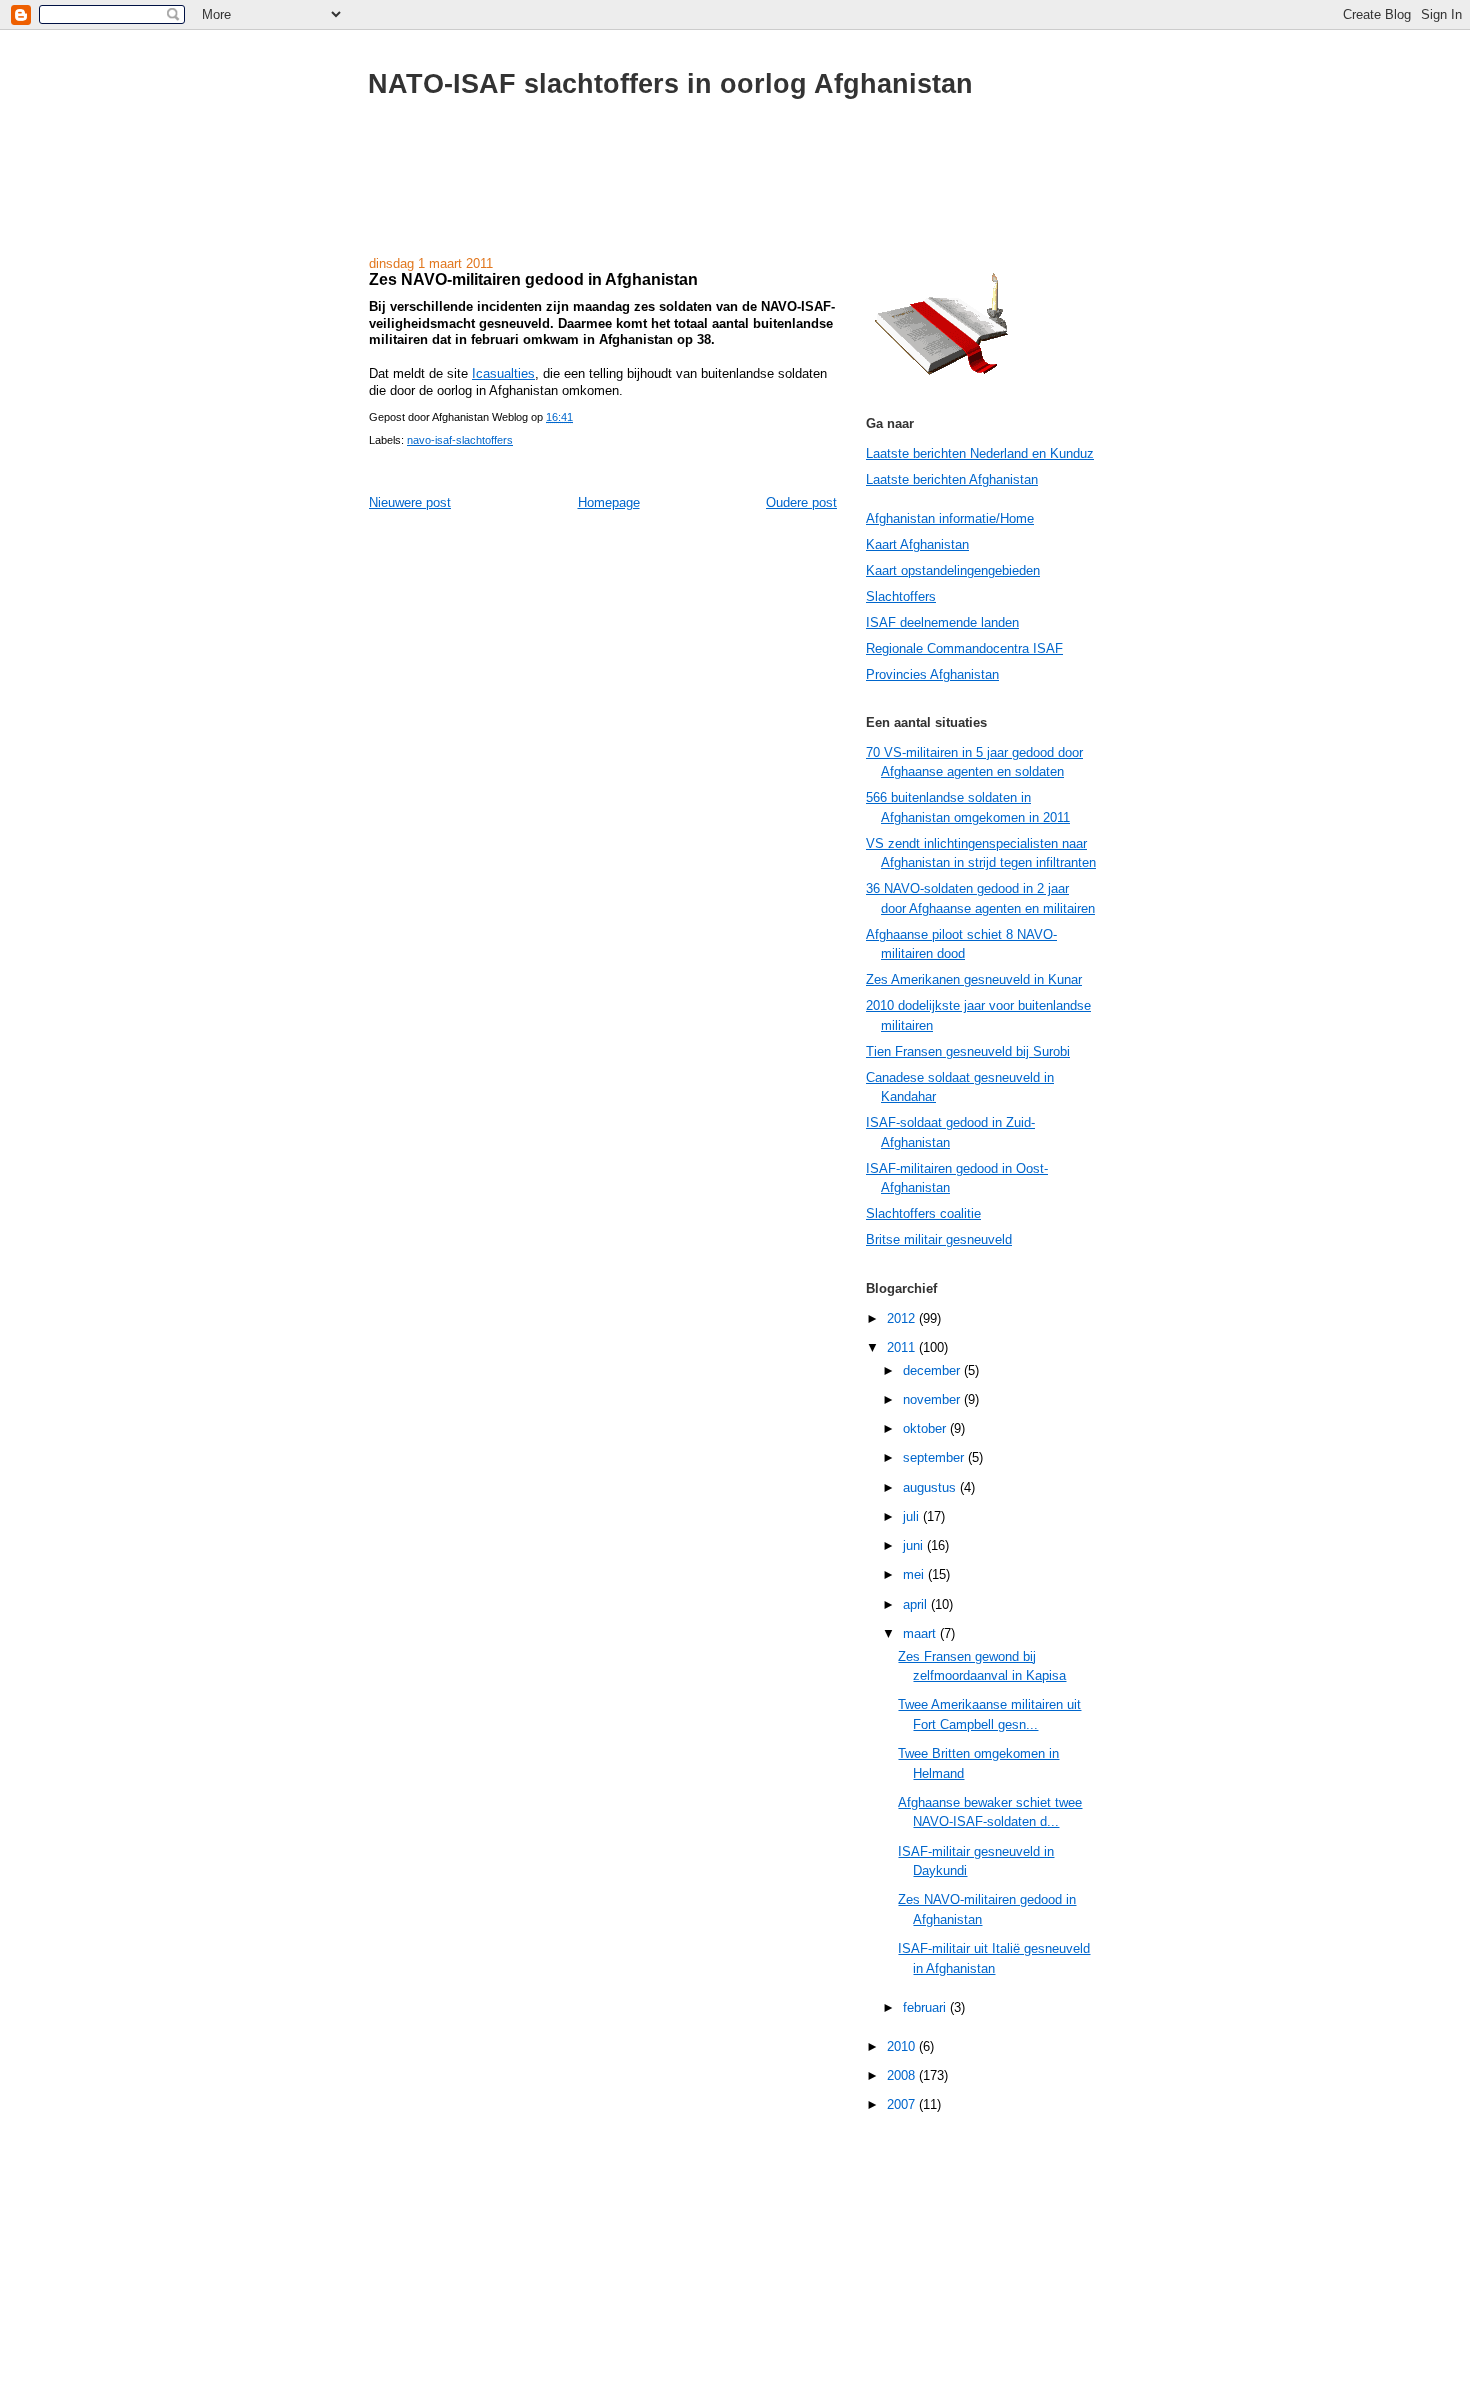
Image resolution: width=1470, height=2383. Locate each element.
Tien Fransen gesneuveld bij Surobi (968, 1051)
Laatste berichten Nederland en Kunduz (980, 453)
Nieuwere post (410, 502)
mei (915, 1574)
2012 (903, 1318)
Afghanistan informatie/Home (950, 518)
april (917, 1604)
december (933, 1370)
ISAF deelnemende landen (942, 622)
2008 (903, 2075)
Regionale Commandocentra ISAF (964, 648)
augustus (931, 1487)
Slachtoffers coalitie (923, 1213)
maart (921, 1633)
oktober (926, 1428)
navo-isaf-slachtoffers (460, 440)
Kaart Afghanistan (917, 544)
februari (926, 2007)
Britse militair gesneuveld (939, 1239)
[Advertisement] (735, 188)
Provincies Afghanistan (932, 674)
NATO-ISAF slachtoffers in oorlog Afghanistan (670, 83)
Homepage (609, 502)
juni (915, 1545)
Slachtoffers (901, 596)
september (935, 1457)
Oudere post (801, 502)
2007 (903, 2104)
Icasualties (503, 373)
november (933, 1399)
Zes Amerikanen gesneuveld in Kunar (974, 979)
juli (913, 1516)
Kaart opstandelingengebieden (953, 570)
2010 (903, 2046)
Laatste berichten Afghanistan (952, 479)
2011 (903, 1347)
